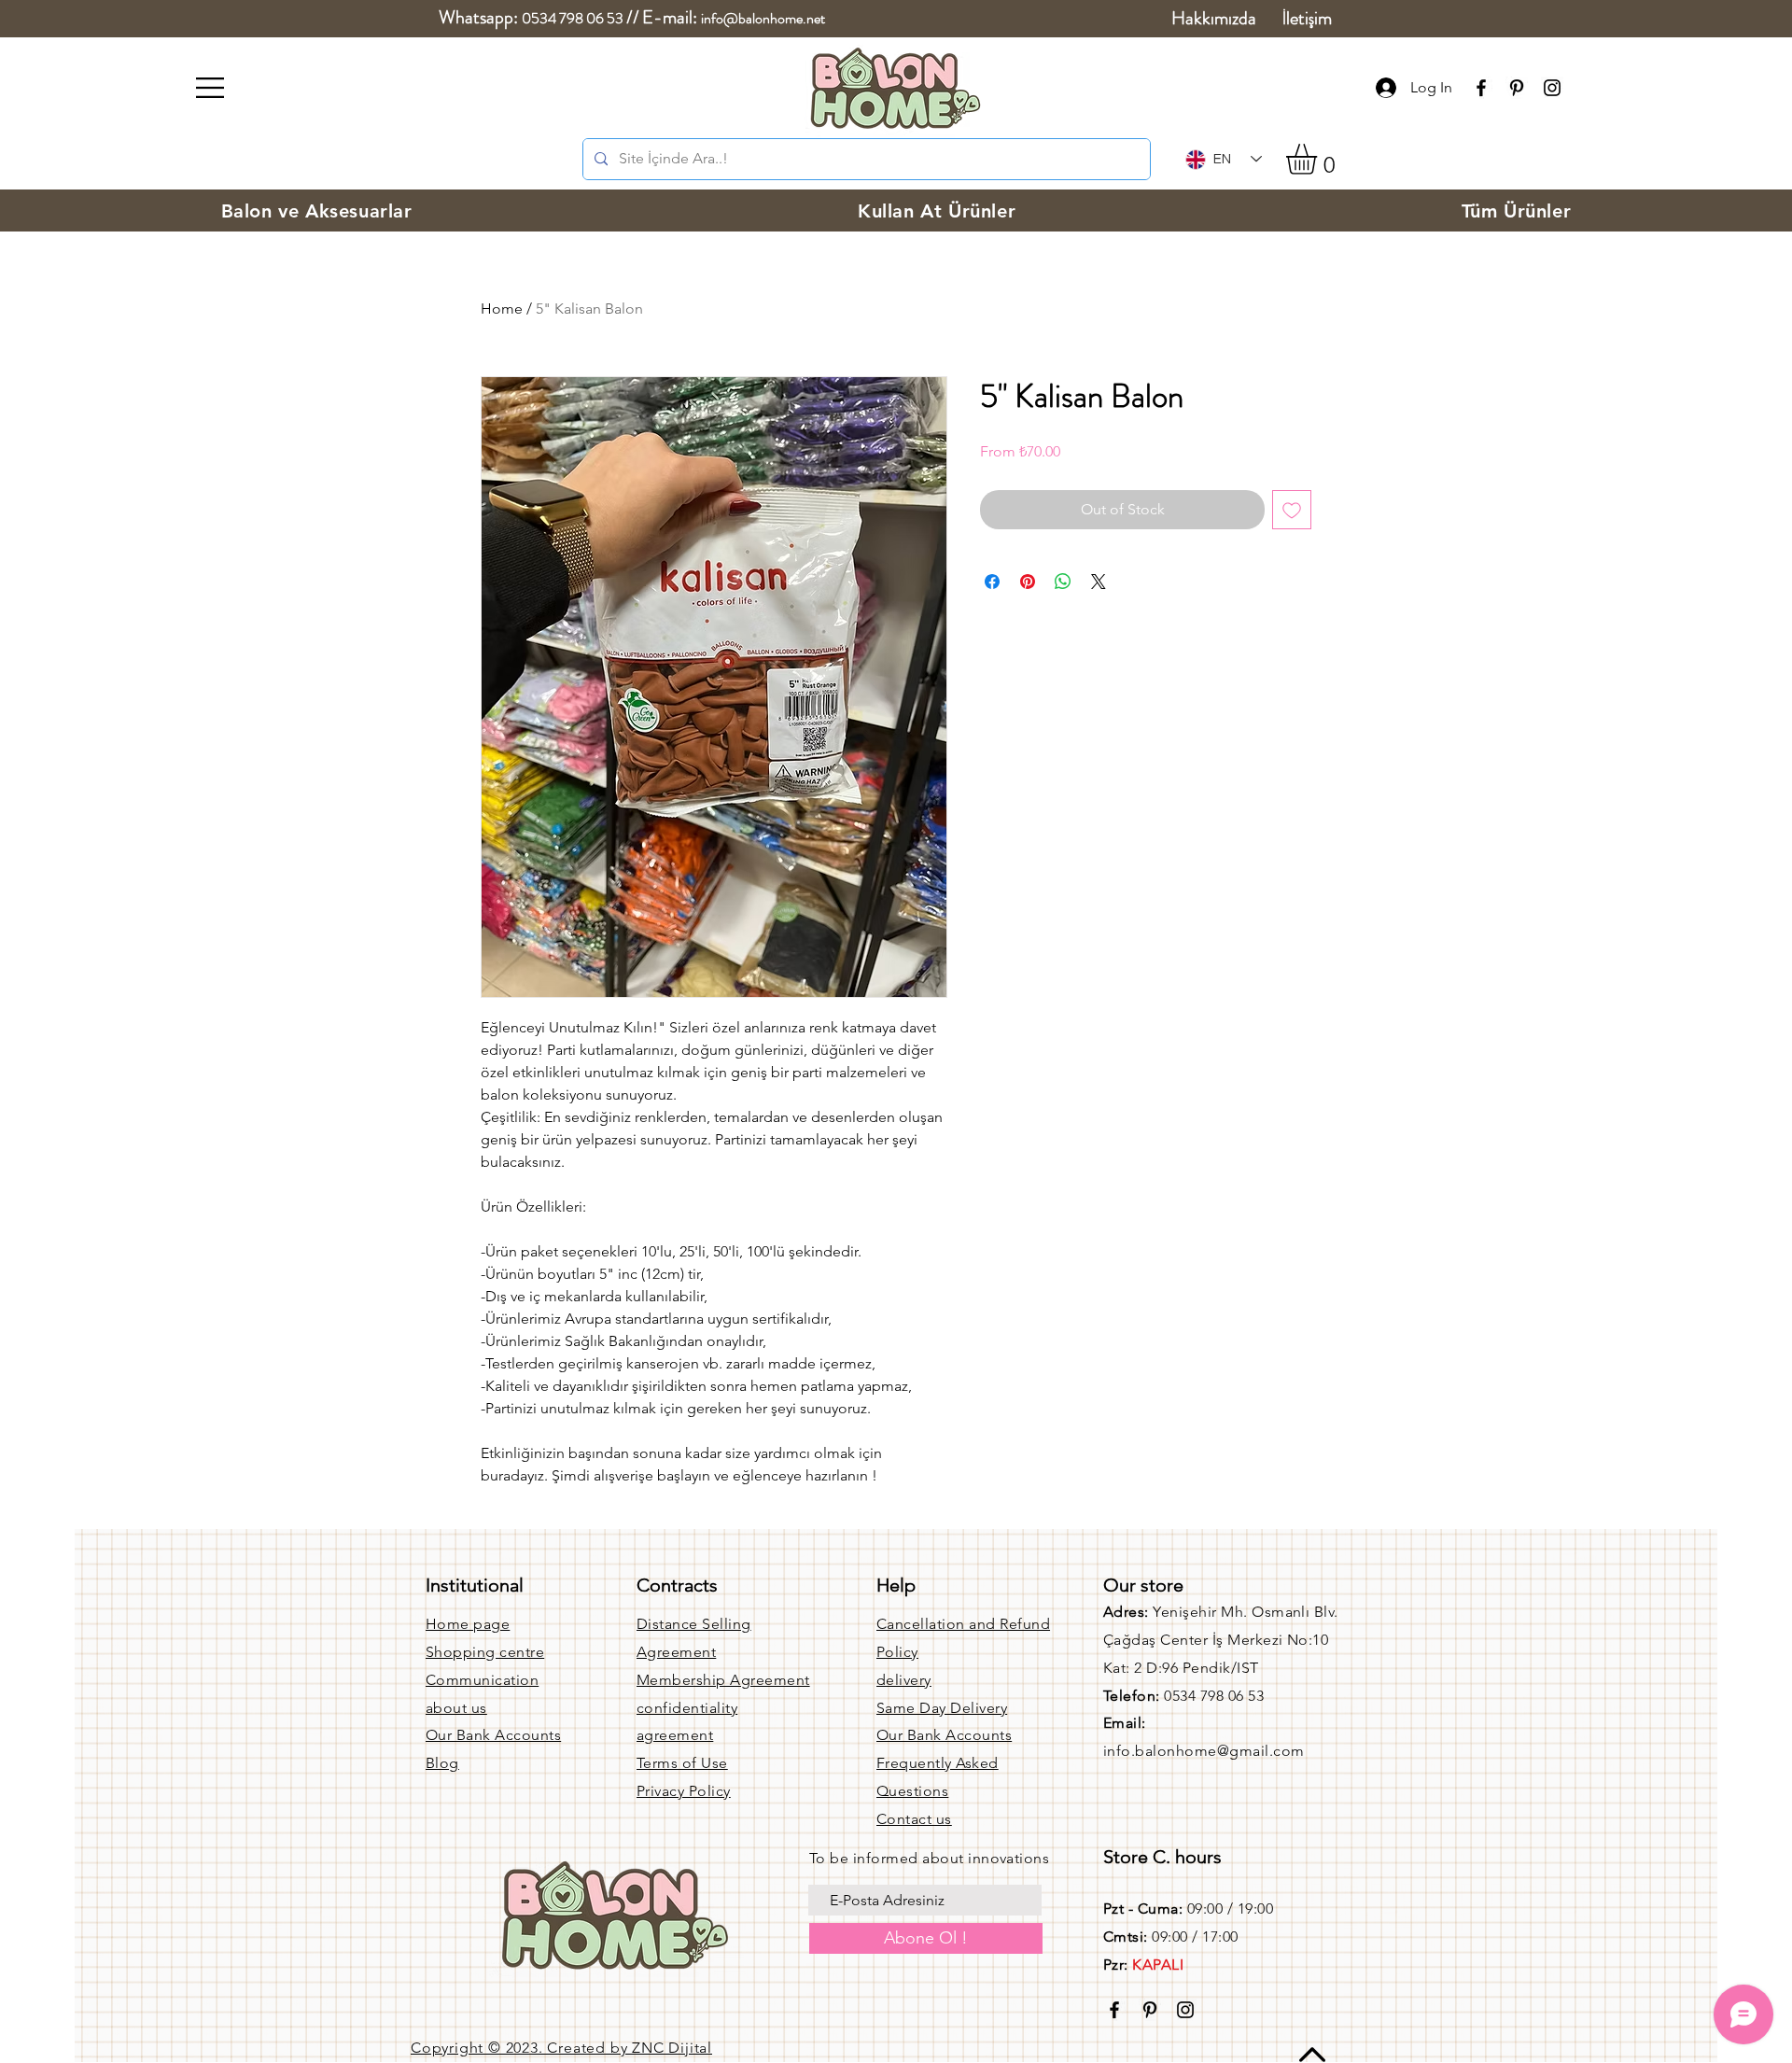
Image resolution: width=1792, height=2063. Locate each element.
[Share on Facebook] (992, 582)
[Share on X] (1099, 582)
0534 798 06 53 (573, 18)
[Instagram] (1552, 88)
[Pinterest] (1517, 88)
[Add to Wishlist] (1292, 510)
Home (502, 309)
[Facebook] (1481, 88)
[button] (210, 88)
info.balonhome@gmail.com (1204, 1751)
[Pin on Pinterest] (1028, 582)
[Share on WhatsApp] (1063, 582)
